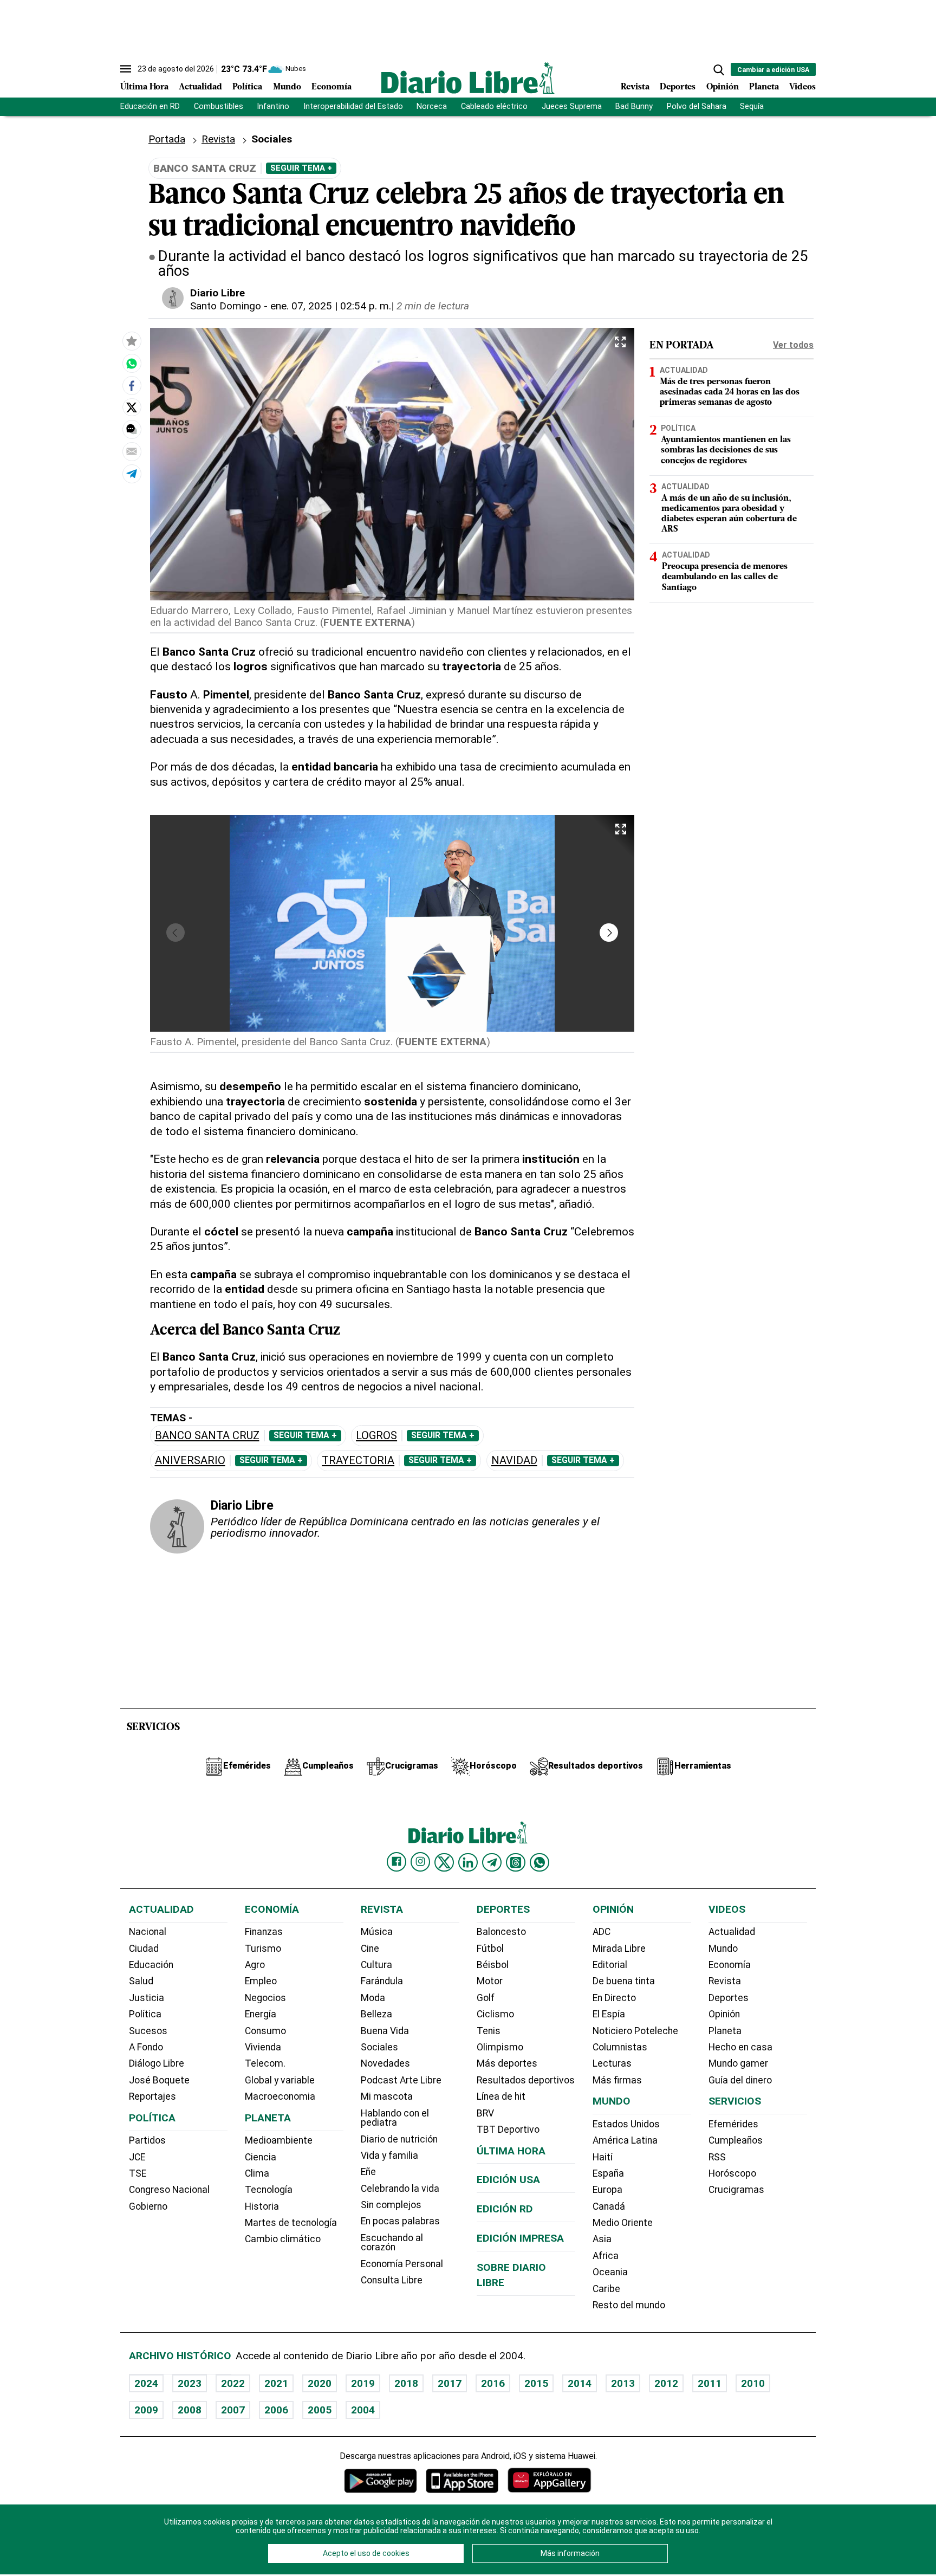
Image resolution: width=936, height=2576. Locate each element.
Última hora (511, 2151)
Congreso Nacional (169, 2190)
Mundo (287, 87)
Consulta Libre (392, 2280)
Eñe (368, 2172)
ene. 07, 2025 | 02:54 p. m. (331, 306)
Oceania (610, 2272)
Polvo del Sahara (697, 106)
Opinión (723, 87)
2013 (623, 2383)
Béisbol (493, 1965)
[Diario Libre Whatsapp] (539, 1862)
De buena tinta (624, 1981)
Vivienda (263, 2047)
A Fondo (146, 2047)
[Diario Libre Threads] (516, 1862)
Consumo (265, 2031)
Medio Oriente (623, 2223)
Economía (331, 87)
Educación (151, 1965)
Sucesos (148, 2031)
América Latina (625, 2140)
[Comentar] (132, 429)
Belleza (376, 2014)
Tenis (489, 2031)
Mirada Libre (619, 1949)
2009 (146, 2410)
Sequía (752, 106)
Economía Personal (402, 2264)
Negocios (265, 1998)
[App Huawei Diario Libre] (549, 2480)
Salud (141, 1981)
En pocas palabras (400, 2221)
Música (377, 1932)
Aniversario (190, 1461)
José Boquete (159, 2080)
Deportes (678, 87)
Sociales (379, 2047)
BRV (485, 2113)
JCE (137, 2157)
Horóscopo (732, 2173)
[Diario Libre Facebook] (396, 1862)
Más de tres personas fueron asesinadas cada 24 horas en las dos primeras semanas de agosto (730, 392)
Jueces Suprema (572, 106)
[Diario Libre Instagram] (420, 1862)
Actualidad (200, 87)
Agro (255, 1965)
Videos (802, 87)
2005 (320, 2410)
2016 (493, 2383)
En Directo (614, 1998)
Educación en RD (150, 106)
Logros (376, 1436)
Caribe (606, 2289)
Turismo (263, 1949)
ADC (602, 1932)
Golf (486, 1998)
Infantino (273, 106)
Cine (370, 1949)
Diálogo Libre (157, 2063)
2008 (190, 2410)
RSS (717, 2157)
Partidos (147, 2140)
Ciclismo (495, 2014)
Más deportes (507, 2063)
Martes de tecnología (291, 2223)
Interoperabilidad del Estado (353, 106)
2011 (710, 2383)
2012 (666, 2383)
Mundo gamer (738, 2063)
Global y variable (280, 2080)
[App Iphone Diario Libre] (462, 2480)
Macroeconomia (280, 2096)
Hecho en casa (740, 2047)
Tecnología (269, 2190)
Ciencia (261, 2157)
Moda (373, 1998)
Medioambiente (279, 2140)
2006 (276, 2410)
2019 (363, 2383)
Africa (606, 2256)
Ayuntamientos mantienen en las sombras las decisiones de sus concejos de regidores (726, 450)
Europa (607, 2190)
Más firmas (617, 2080)
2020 (320, 2383)
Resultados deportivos (526, 2080)
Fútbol (490, 1949)
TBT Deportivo (508, 2130)
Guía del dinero (740, 2080)
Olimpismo (500, 2047)
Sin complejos (391, 2205)
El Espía (609, 2014)
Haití (603, 2157)
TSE (138, 2173)
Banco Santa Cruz (207, 1436)
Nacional (148, 1932)
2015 (536, 2383)
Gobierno (148, 2206)
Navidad (514, 1461)
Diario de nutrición (399, 2139)
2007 (233, 2410)
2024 (146, 2383)
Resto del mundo (629, 2305)
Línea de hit (501, 2096)
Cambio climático (283, 2239)
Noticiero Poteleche (635, 2031)
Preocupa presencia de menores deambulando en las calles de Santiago (725, 577)
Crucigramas (736, 2190)
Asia (602, 2239)
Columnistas (620, 2047)
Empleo (261, 1981)
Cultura (376, 1965)
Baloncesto (501, 1932)
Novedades (385, 2063)
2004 (363, 2410)
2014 (580, 2383)
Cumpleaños (736, 2140)
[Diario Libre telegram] (492, 1862)
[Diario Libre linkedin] (468, 1862)
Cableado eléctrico (494, 106)
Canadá (609, 2206)
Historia (262, 2206)
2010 (753, 2383)
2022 (233, 2383)
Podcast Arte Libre (401, 2080)
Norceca (432, 106)
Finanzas (264, 1932)
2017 (450, 2383)
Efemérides (733, 2124)
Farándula (382, 1981)
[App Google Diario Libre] (381, 2480)
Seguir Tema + (301, 168)
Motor (490, 1981)
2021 (276, 2383)
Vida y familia (389, 2156)
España (608, 2173)
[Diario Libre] (468, 78)
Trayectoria (358, 1461)
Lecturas (612, 2063)
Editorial (610, 1965)
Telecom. (265, 2063)
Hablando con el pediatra (395, 2118)
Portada (167, 139)
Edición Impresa (520, 2238)
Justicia (147, 1998)
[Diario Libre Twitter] (444, 1862)
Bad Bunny (634, 106)
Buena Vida (385, 2031)
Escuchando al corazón (392, 2243)
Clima (257, 2173)
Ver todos (793, 345)
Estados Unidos (626, 2124)
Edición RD (505, 2209)
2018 (406, 2383)
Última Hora (144, 87)
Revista (635, 87)
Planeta (764, 87)
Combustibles (219, 106)
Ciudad (144, 1949)
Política (247, 87)
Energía (261, 2014)
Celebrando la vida (400, 2189)
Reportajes (152, 2096)
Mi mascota (387, 2096)
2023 (190, 2383)
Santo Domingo (226, 306)
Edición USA (508, 2180)
